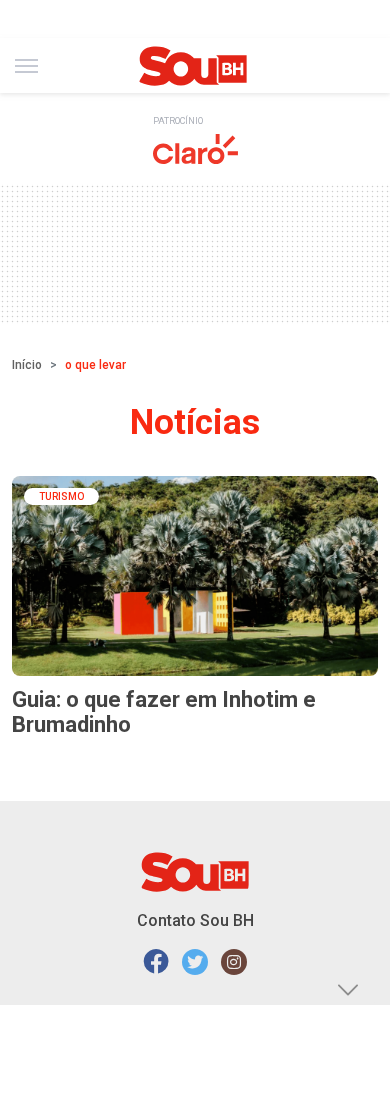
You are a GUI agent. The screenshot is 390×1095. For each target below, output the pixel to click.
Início (27, 365)
